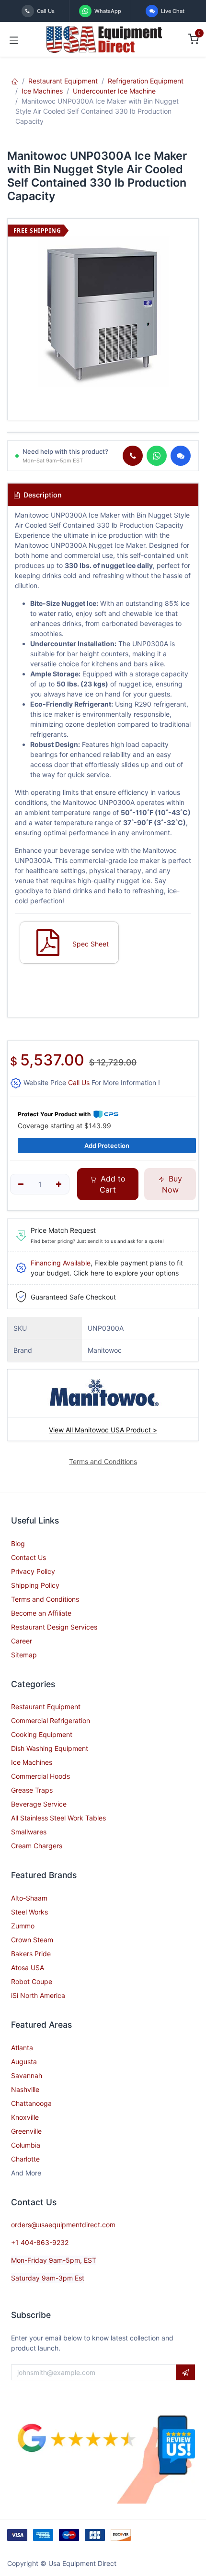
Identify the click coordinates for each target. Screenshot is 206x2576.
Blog (18, 1543)
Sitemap (24, 1655)
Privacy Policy (33, 1571)
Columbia (26, 2145)
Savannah (27, 2075)
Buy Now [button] (172, 1184)
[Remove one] (21, 1184)
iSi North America (38, 1995)
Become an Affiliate (41, 1613)
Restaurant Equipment (63, 81)
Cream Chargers (37, 1846)
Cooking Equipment (42, 1734)
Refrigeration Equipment (146, 81)
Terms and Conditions (45, 1599)
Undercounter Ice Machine (114, 91)
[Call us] (133, 456)
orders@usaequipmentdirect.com (63, 2225)
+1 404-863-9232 (40, 2242)
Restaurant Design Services (54, 1627)
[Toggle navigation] (14, 39)
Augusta (24, 2062)
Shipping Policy (35, 1585)
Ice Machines (42, 91)
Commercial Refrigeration (51, 1720)
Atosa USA (28, 1967)
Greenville (26, 2131)
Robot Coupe (32, 1981)
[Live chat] (181, 456)
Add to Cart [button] (112, 1184)
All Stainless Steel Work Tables (58, 1818)
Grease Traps (32, 1790)
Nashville (25, 2089)
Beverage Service (39, 1804)
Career (22, 1641)
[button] (185, 2373)
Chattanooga (31, 2103)
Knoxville (25, 2117)
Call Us (79, 1082)
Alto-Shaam (29, 1898)
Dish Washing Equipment (50, 1748)
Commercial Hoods (40, 1776)
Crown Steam (32, 1940)
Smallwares (29, 1832)
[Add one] (59, 1184)
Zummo (23, 1926)
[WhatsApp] (157, 456)
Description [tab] (42, 495)
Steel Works (29, 1912)
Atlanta (22, 2048)
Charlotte (25, 2159)
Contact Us (29, 1557)
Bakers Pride (31, 1954)
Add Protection (107, 1146)
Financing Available (61, 1263)
